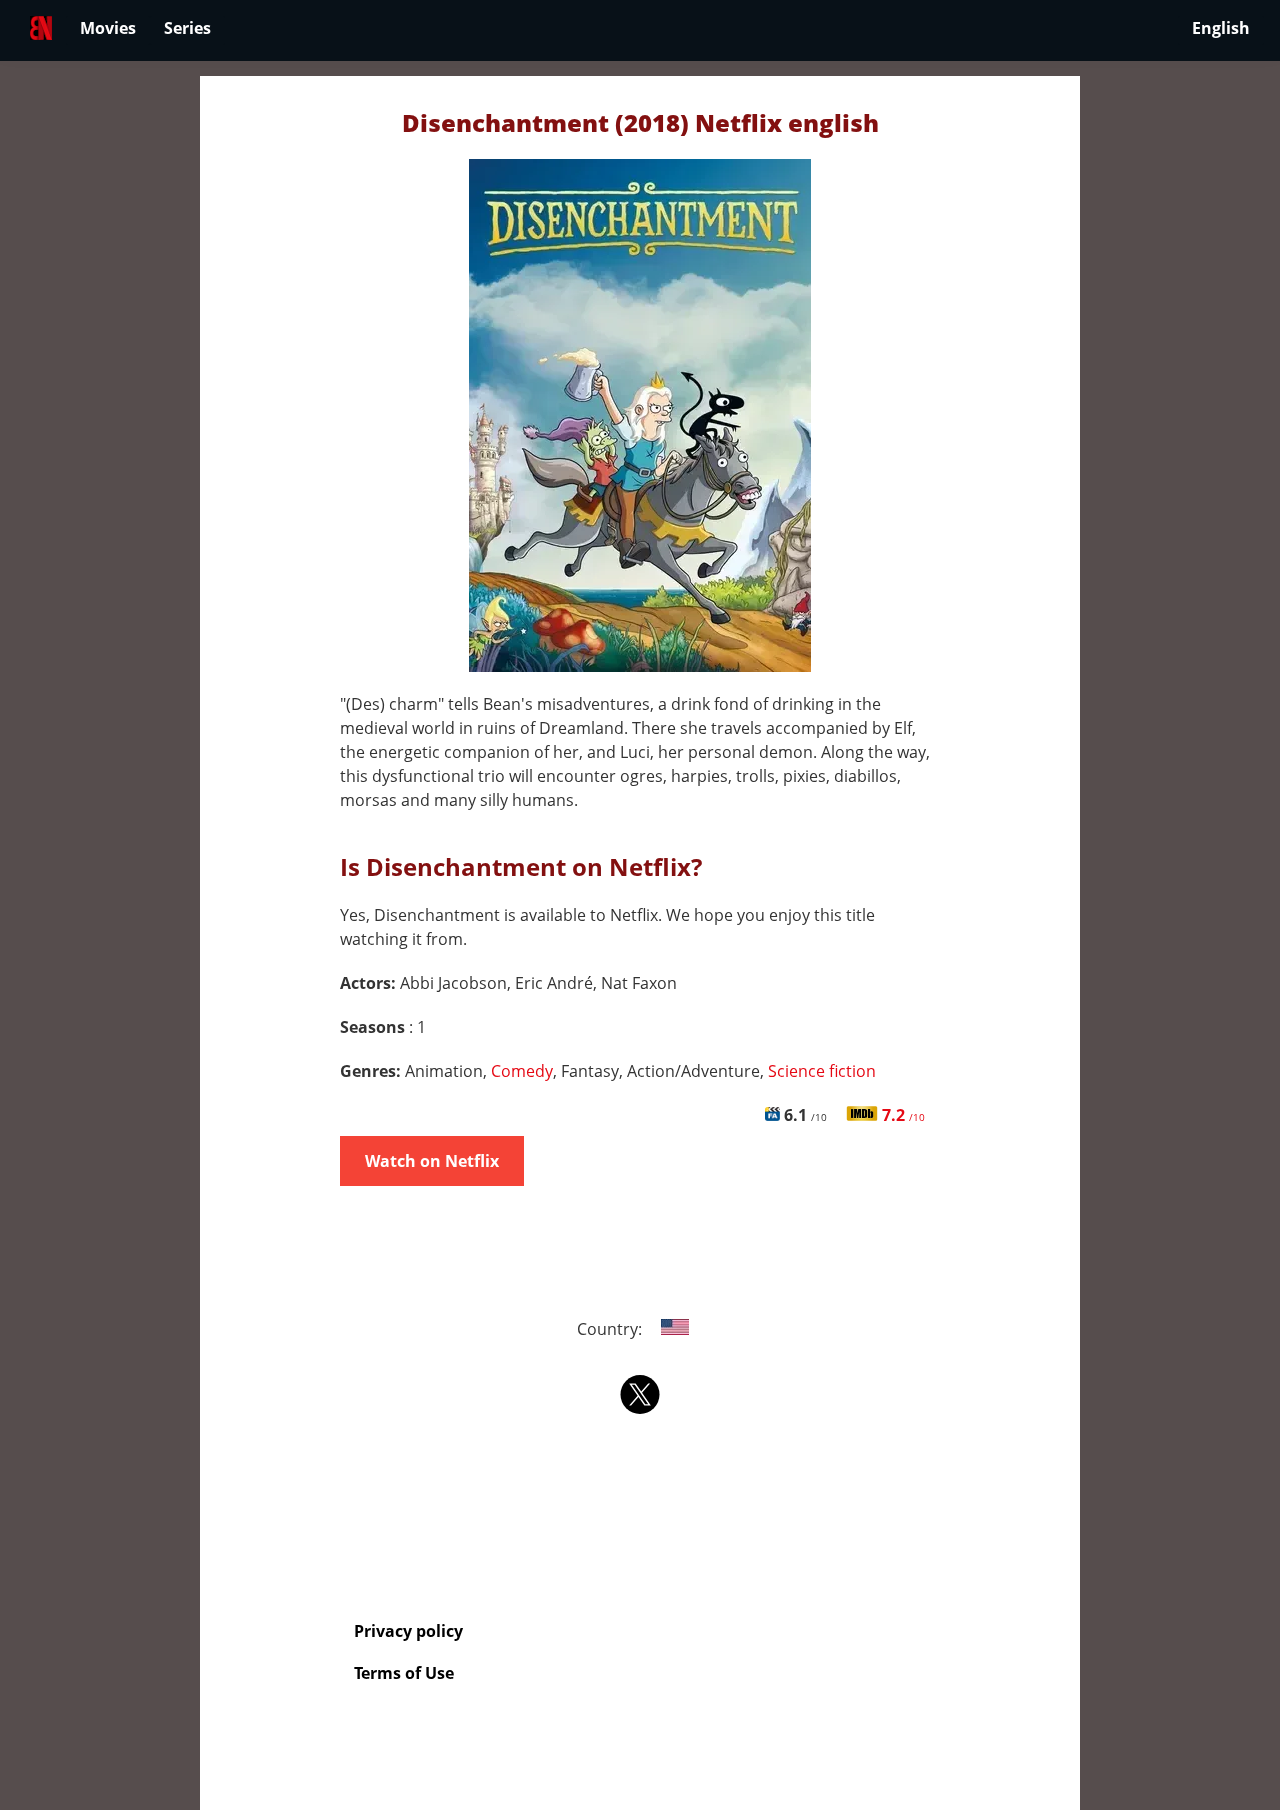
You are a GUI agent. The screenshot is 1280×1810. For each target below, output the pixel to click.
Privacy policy (408, 1631)
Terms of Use (404, 1673)
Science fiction (822, 1071)
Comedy (522, 1071)
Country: (611, 1329)
